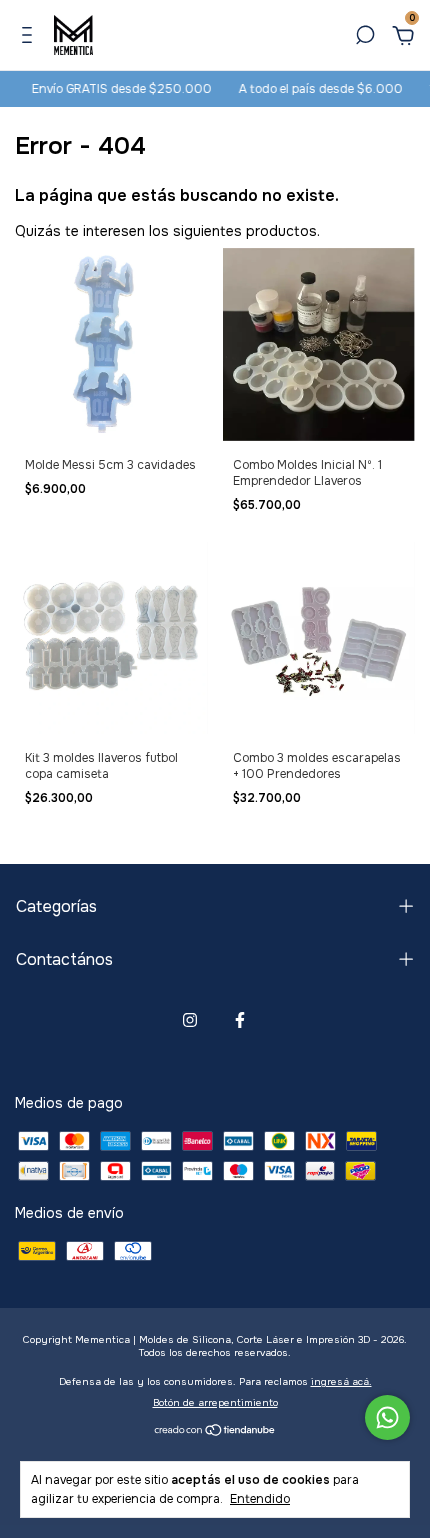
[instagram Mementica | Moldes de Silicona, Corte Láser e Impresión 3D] (190, 1020)
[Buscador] (365, 38)
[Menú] (30, 38)
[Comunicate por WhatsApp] (387, 1417)
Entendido (260, 1499)
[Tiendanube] (215, 1431)
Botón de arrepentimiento (215, 1402)
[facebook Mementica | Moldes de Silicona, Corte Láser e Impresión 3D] (240, 1020)
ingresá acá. (341, 1381)
